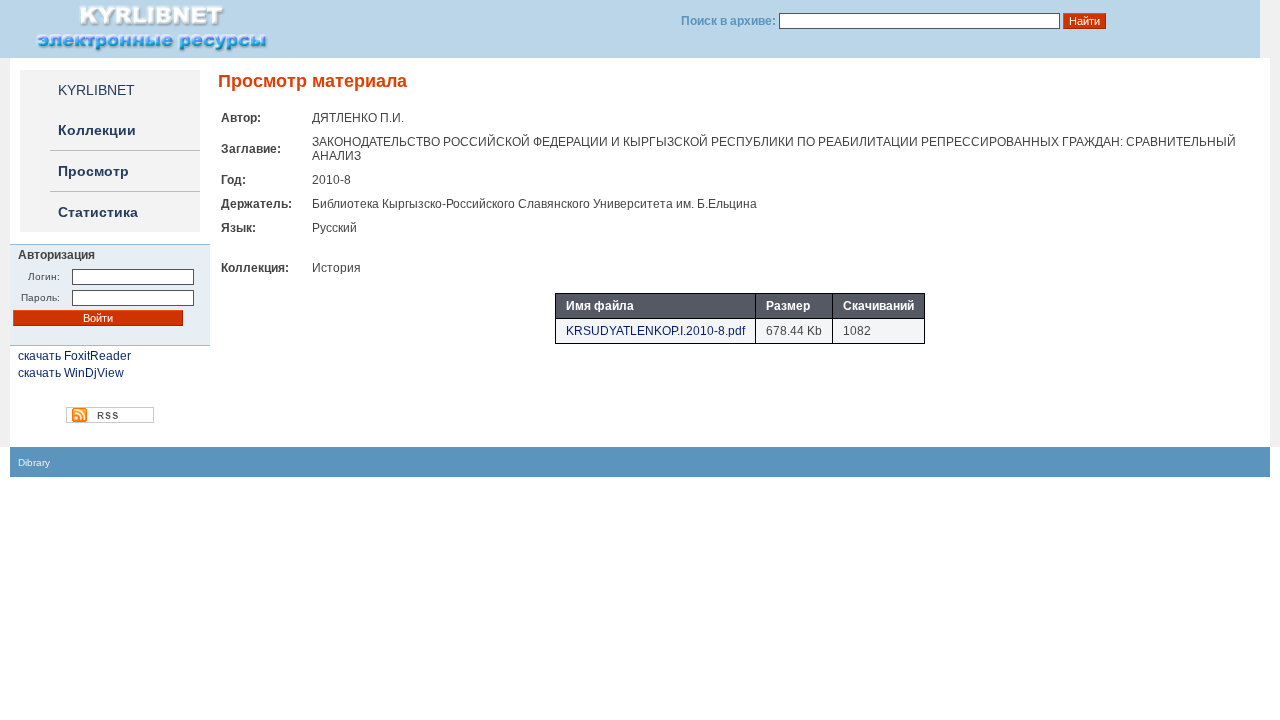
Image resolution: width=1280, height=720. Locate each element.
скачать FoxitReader (74, 356)
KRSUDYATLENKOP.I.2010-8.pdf (655, 331)
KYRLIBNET (96, 90)
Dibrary (34, 462)
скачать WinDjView (71, 373)
